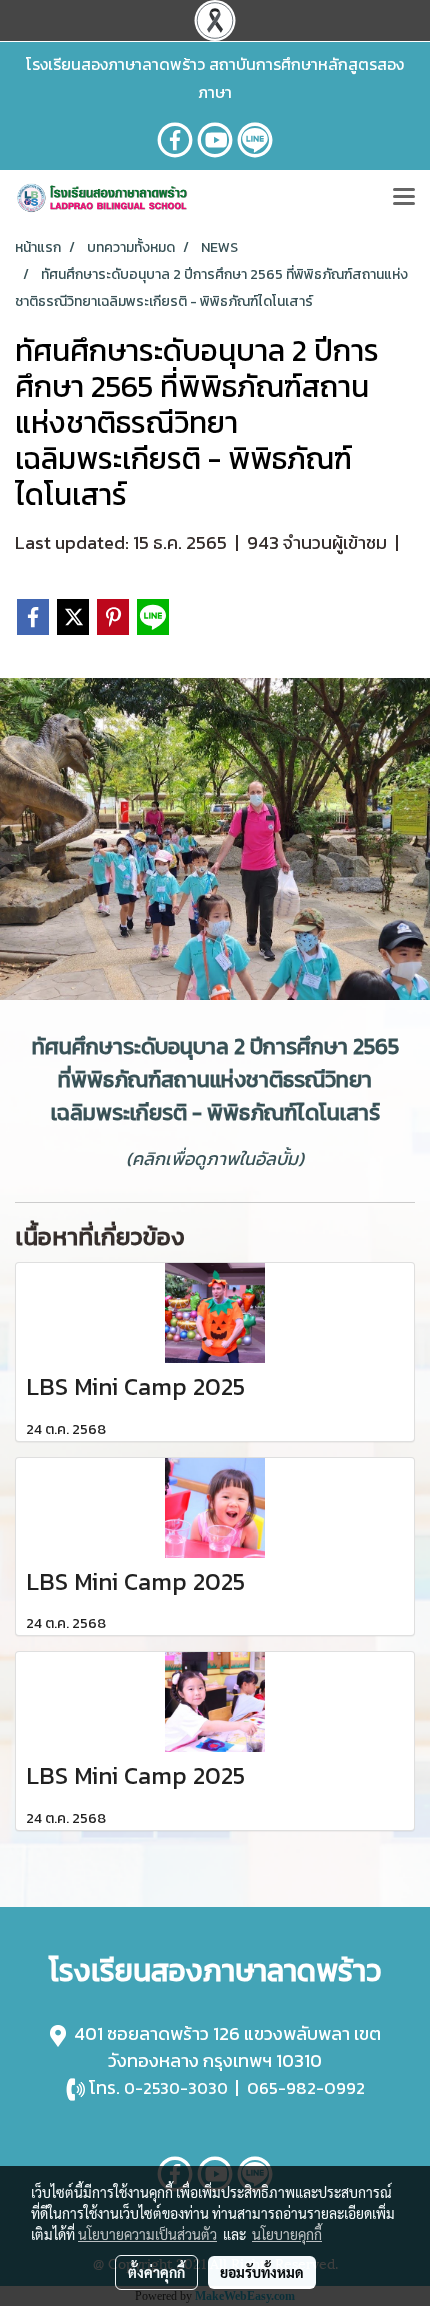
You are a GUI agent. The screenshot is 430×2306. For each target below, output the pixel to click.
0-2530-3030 (176, 2088)
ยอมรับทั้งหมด (262, 2272)
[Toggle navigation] (404, 198)
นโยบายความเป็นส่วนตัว (147, 2234)
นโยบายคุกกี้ (287, 2234)
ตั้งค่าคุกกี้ (156, 2272)
